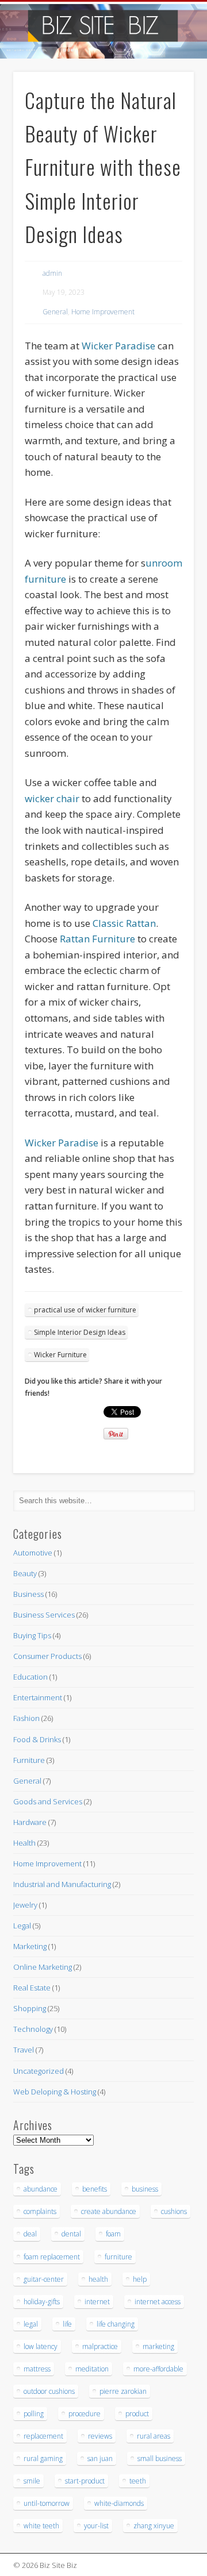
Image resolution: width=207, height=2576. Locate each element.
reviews (100, 2436)
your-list (96, 2526)
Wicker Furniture (60, 1355)
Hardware (30, 1822)
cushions (174, 2211)
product (137, 2414)
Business (28, 1594)
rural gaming (43, 2458)
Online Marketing (43, 1967)
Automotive (33, 1553)
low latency (41, 2346)
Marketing (30, 1946)
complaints (40, 2211)
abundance (41, 2189)
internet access (158, 2302)
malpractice (100, 2346)
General (55, 312)
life (67, 2324)
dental (71, 2234)
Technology (33, 2029)
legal (31, 2324)
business (145, 2189)
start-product (85, 2481)
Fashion (26, 1718)
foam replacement (52, 2257)
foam (113, 2234)
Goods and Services (48, 1801)
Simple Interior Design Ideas (80, 1332)
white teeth (41, 2526)
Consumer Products (47, 1656)
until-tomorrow (47, 2503)
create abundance (109, 2211)
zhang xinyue (154, 2526)
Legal (22, 1926)
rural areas (154, 2436)
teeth (138, 2481)
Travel (24, 2050)
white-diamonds (119, 2503)
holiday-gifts (42, 2302)
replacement (43, 2436)
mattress (37, 2369)
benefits (95, 2189)
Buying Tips (32, 1635)
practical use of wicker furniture (85, 1310)
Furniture (29, 1760)
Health (24, 1843)
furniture (118, 2257)
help (140, 2279)
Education (30, 1677)
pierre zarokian (123, 2391)
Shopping (30, 2008)
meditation (92, 2369)
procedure (85, 2414)
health (98, 2279)
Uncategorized (39, 2071)
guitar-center (44, 2279)
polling (34, 2414)
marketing (158, 2346)
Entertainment (38, 1697)
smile (32, 2481)
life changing (116, 2324)
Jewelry (25, 1905)
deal (30, 2234)
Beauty (25, 1573)
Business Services (44, 1615)
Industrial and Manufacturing (62, 1884)
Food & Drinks (37, 1739)
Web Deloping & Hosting (55, 2092)
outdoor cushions (49, 2391)
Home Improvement (103, 312)
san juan (100, 2458)
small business (160, 2458)
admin (52, 273)
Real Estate (32, 1988)
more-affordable (158, 2369)
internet (97, 2302)
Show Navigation (167, 103)
